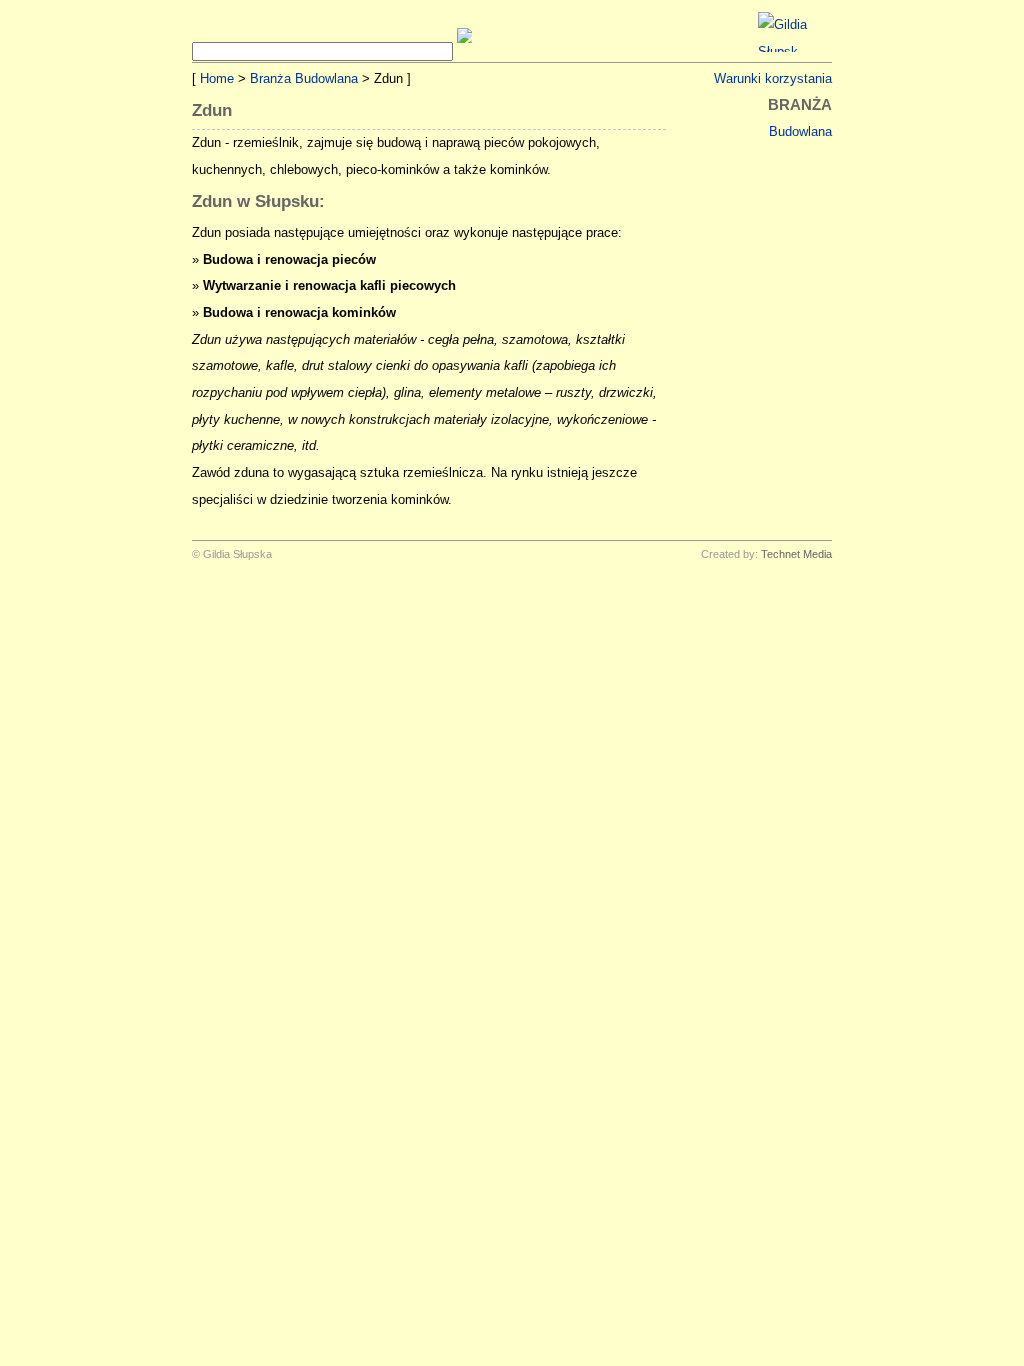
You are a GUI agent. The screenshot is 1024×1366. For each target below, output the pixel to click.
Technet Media (796, 554)
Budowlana (800, 131)
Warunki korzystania (773, 78)
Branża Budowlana (304, 78)
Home (217, 78)
